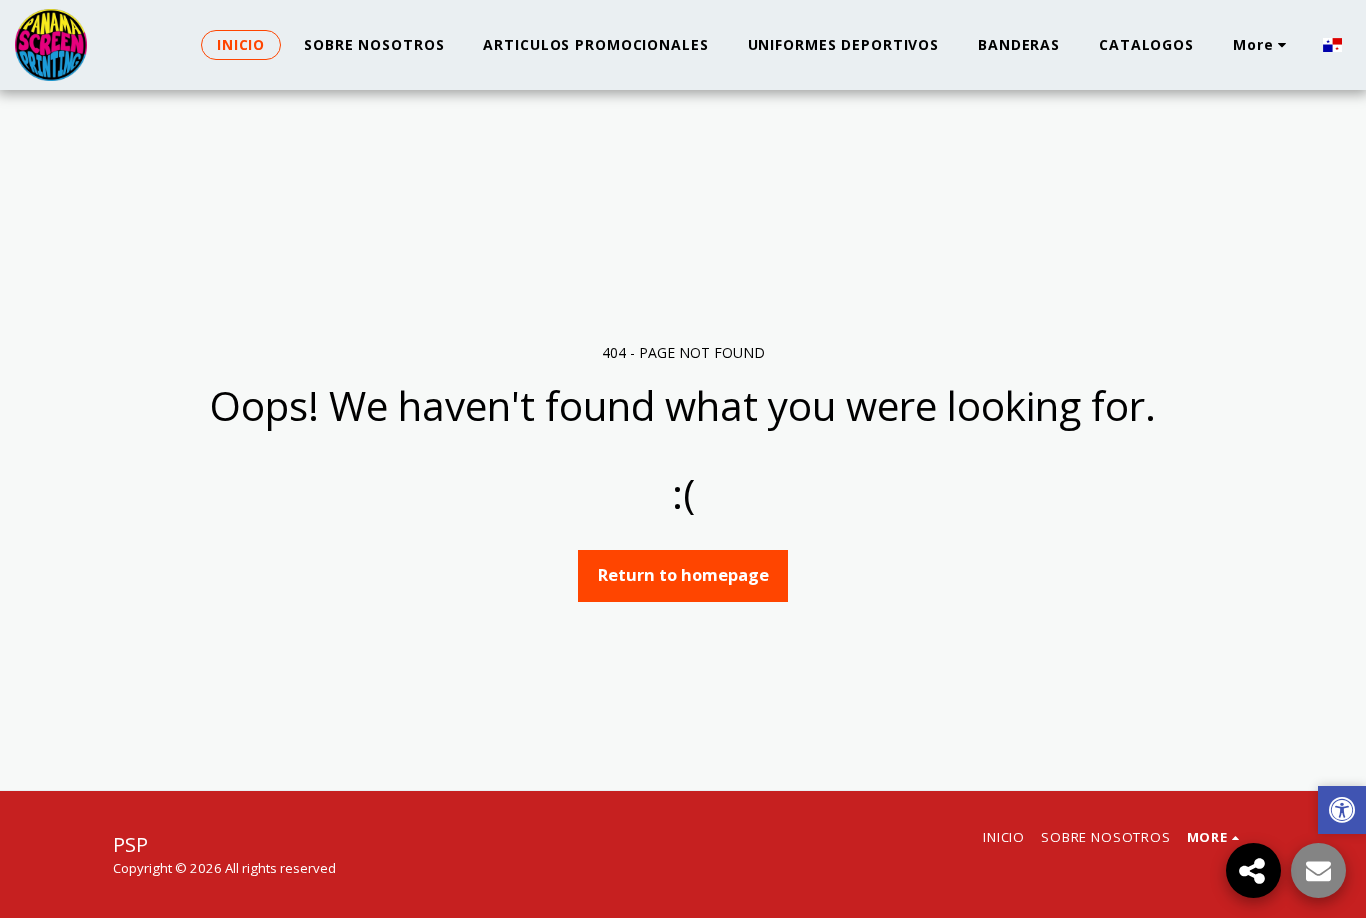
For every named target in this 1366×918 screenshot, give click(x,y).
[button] (1342, 812)
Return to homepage (683, 574)
